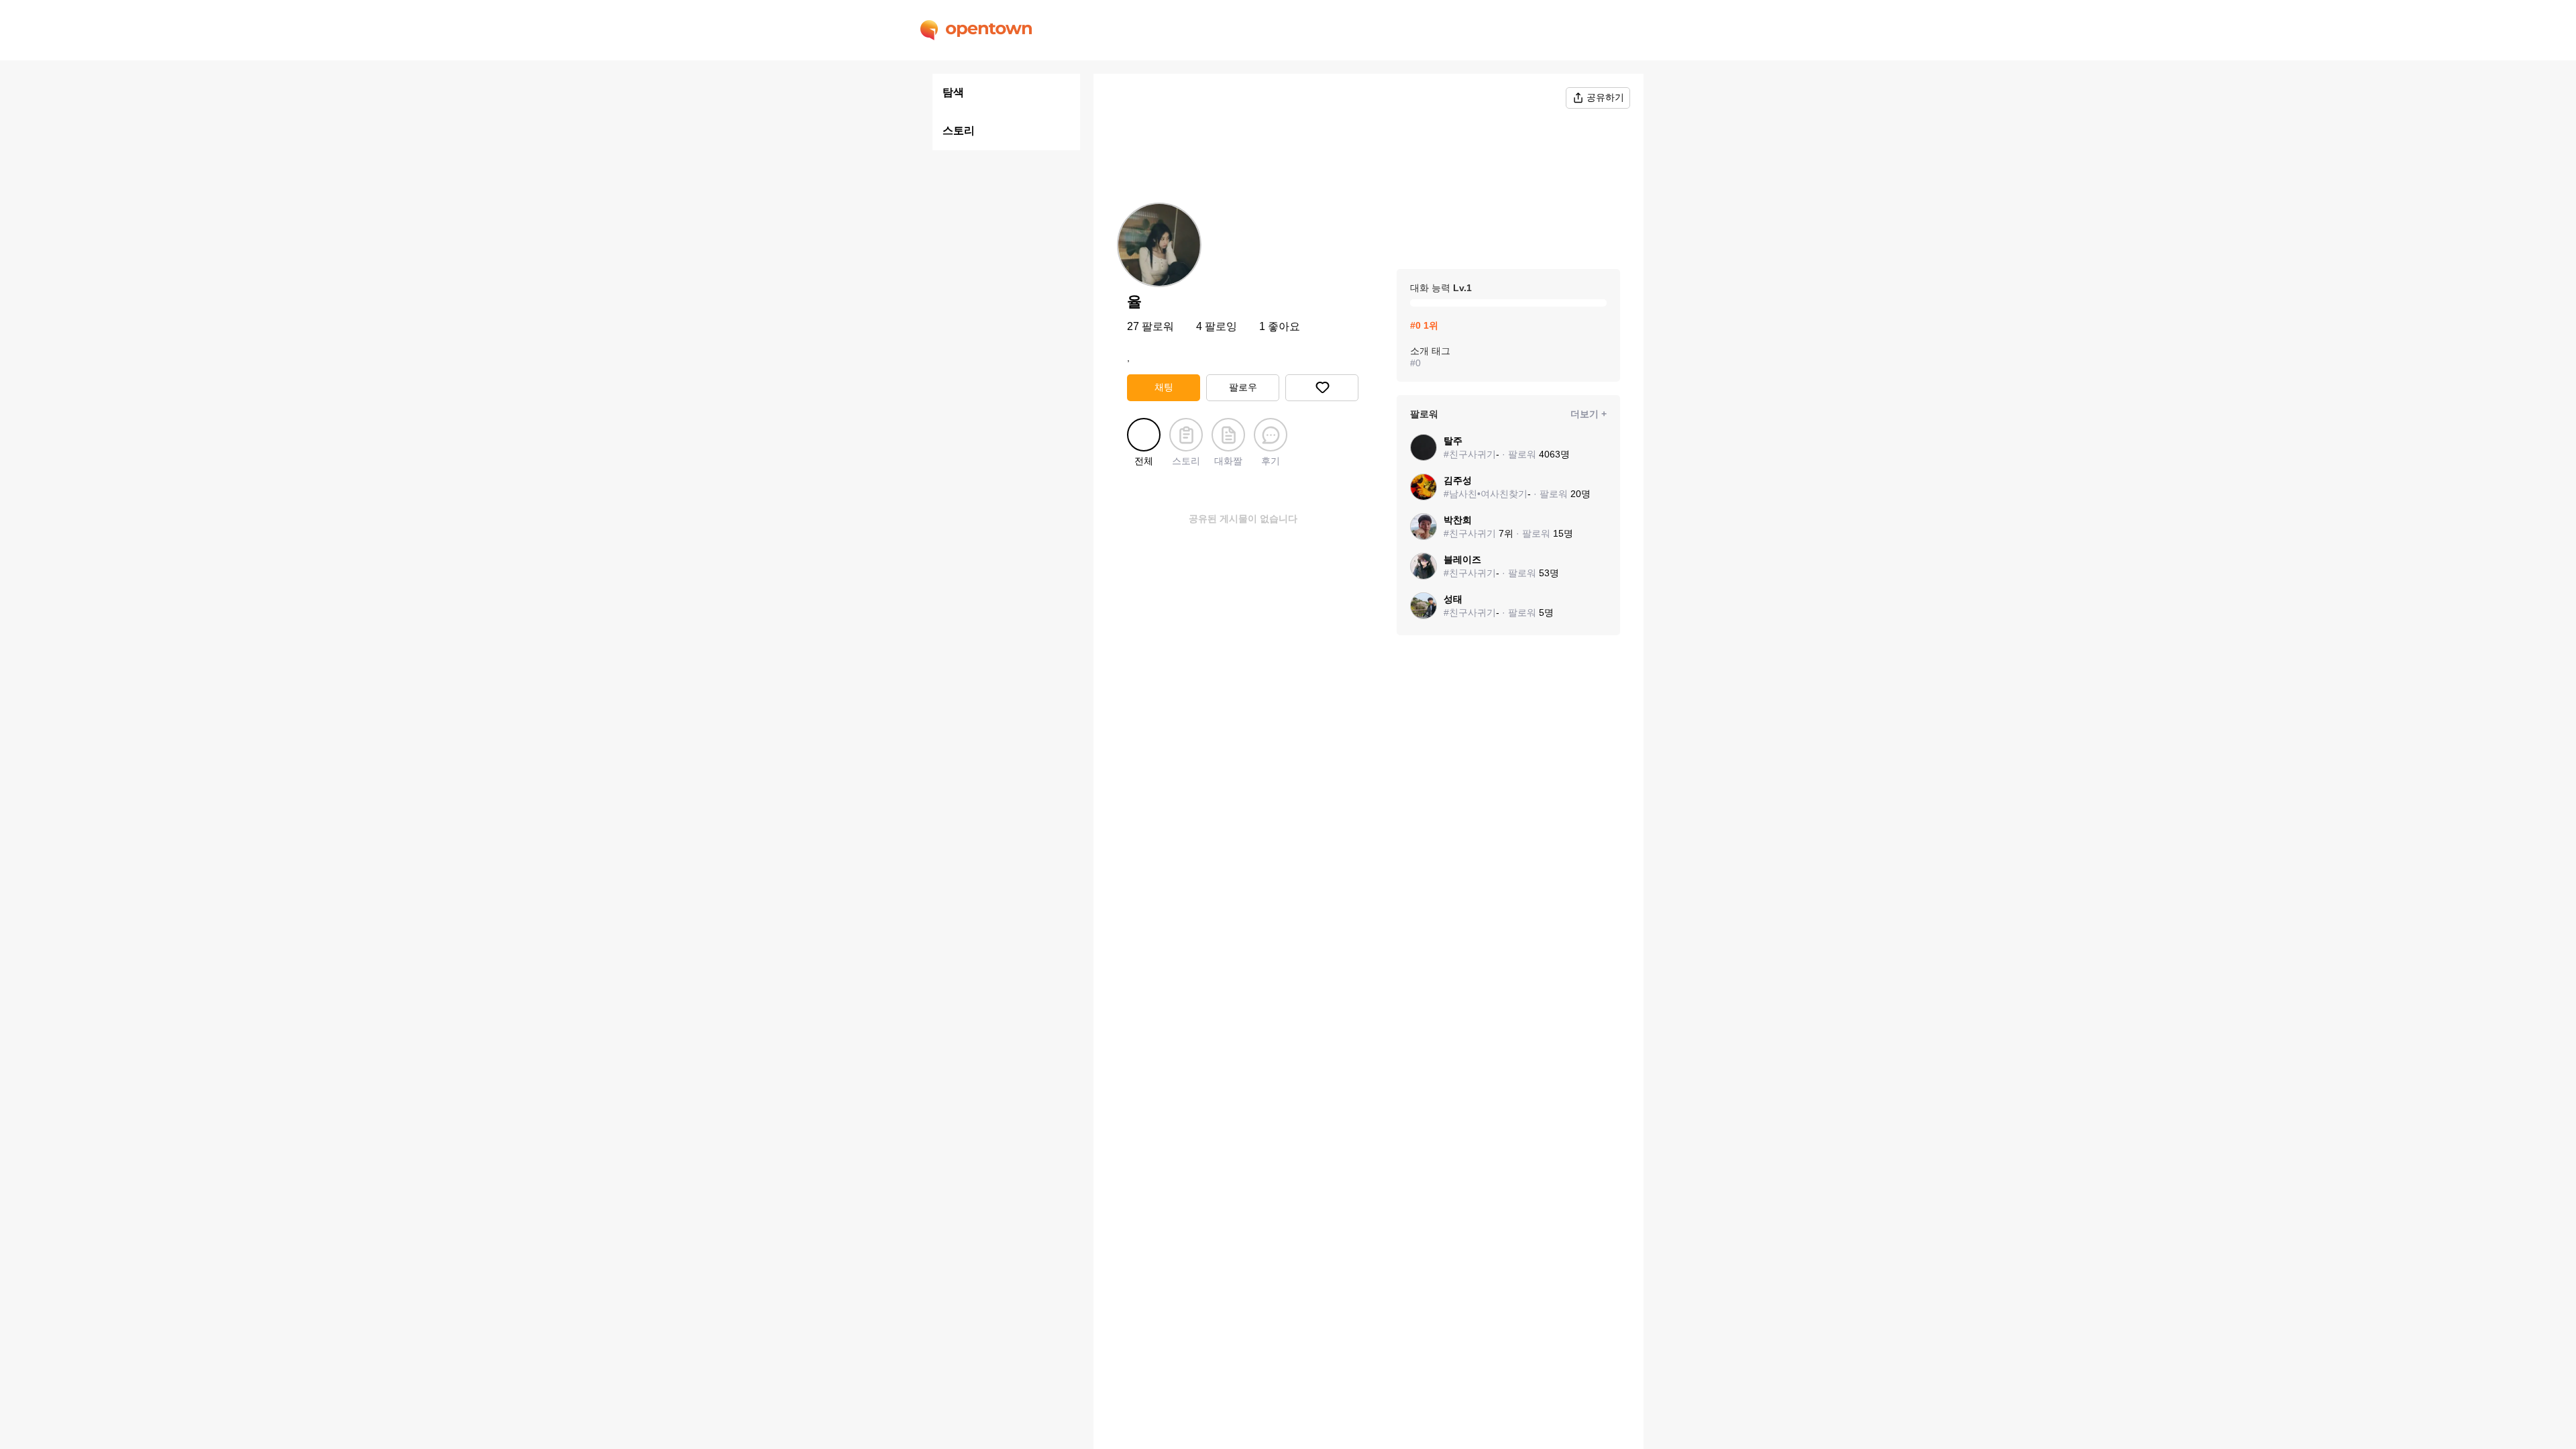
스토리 (959, 130)
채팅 (1164, 387)
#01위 (1424, 325)
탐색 (953, 92)
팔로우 (1243, 387)
